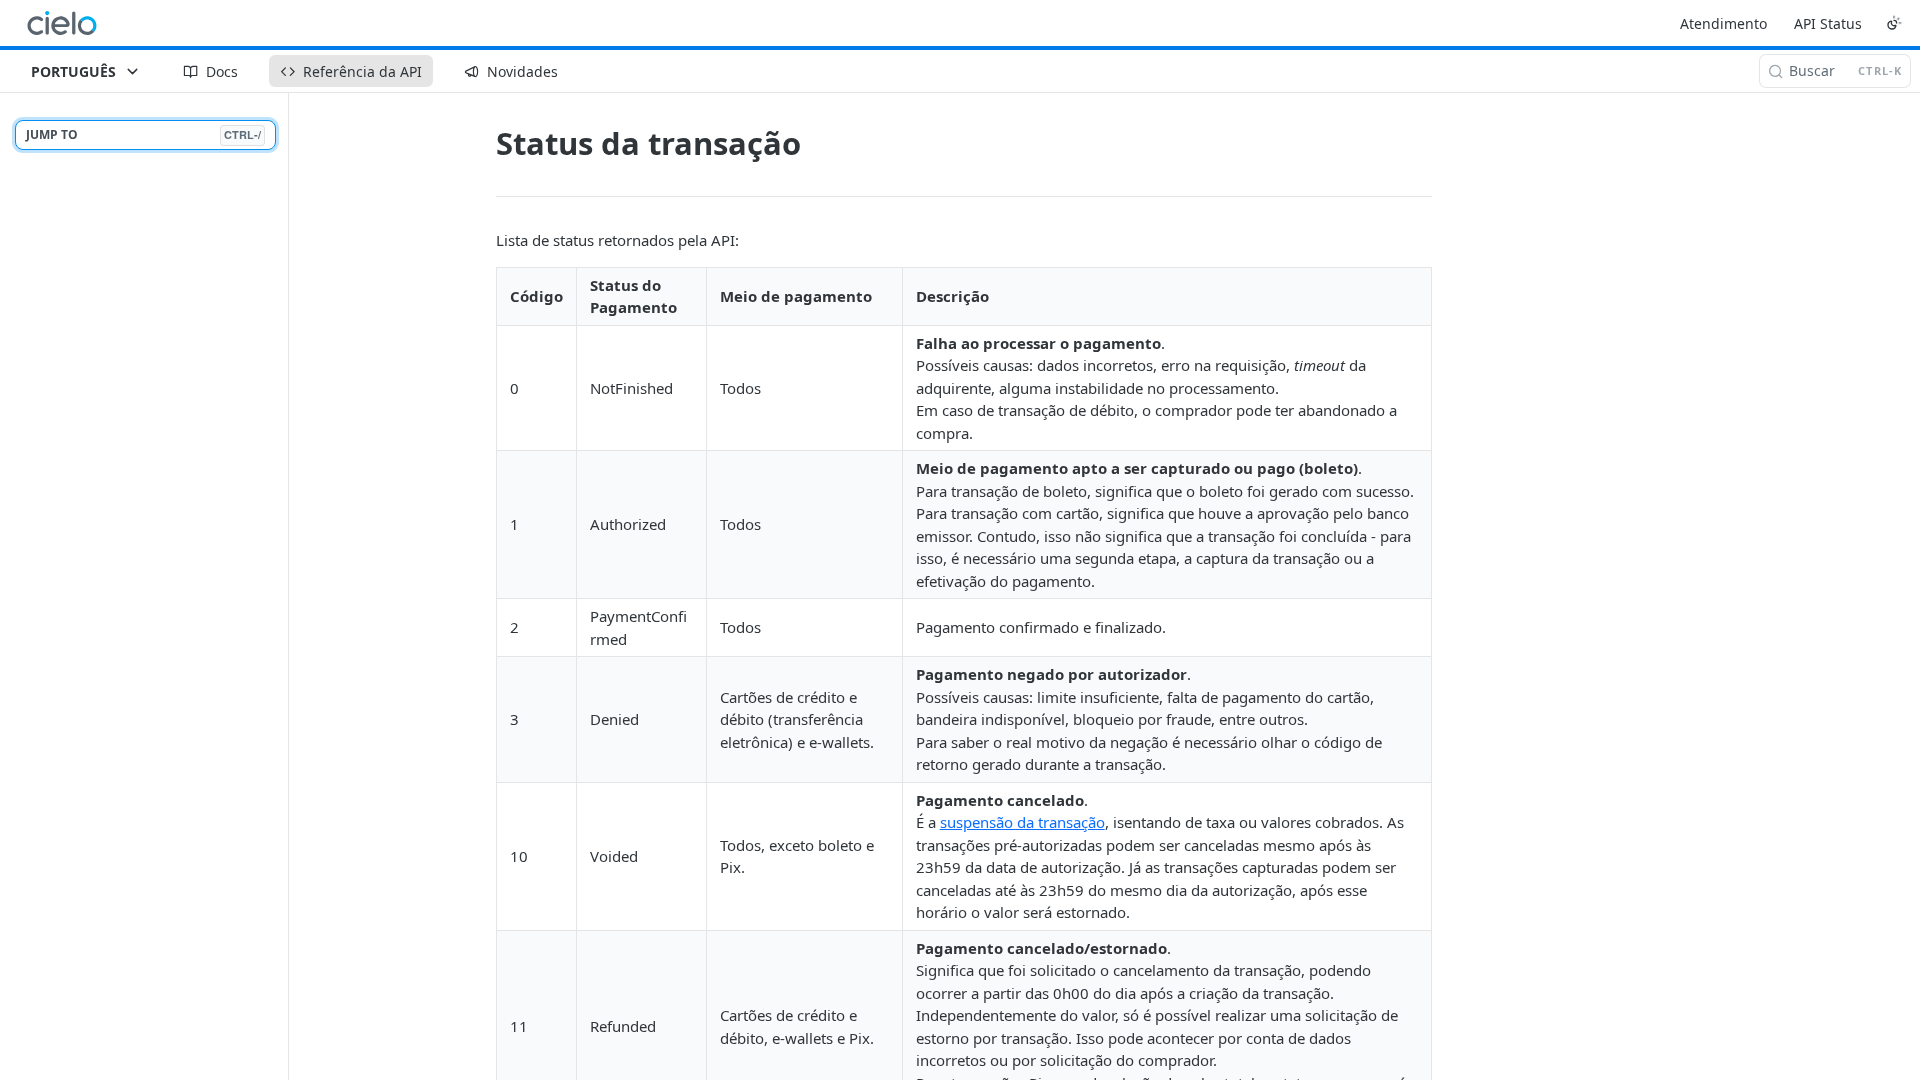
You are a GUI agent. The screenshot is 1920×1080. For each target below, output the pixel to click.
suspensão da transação (1022, 822)
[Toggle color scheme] (1894, 23)
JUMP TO (143, 134)
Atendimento (1723, 23)
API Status (1828, 23)
